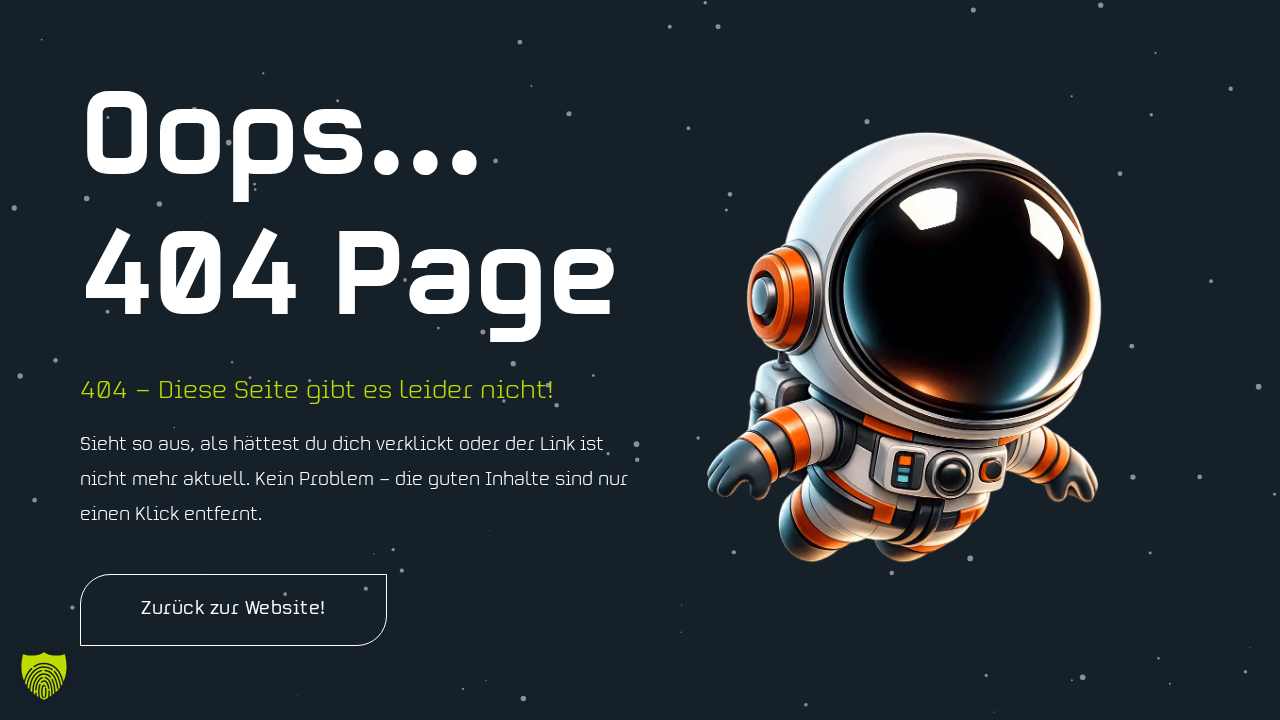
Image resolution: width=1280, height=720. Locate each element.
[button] (44, 676)
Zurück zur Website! (233, 610)
